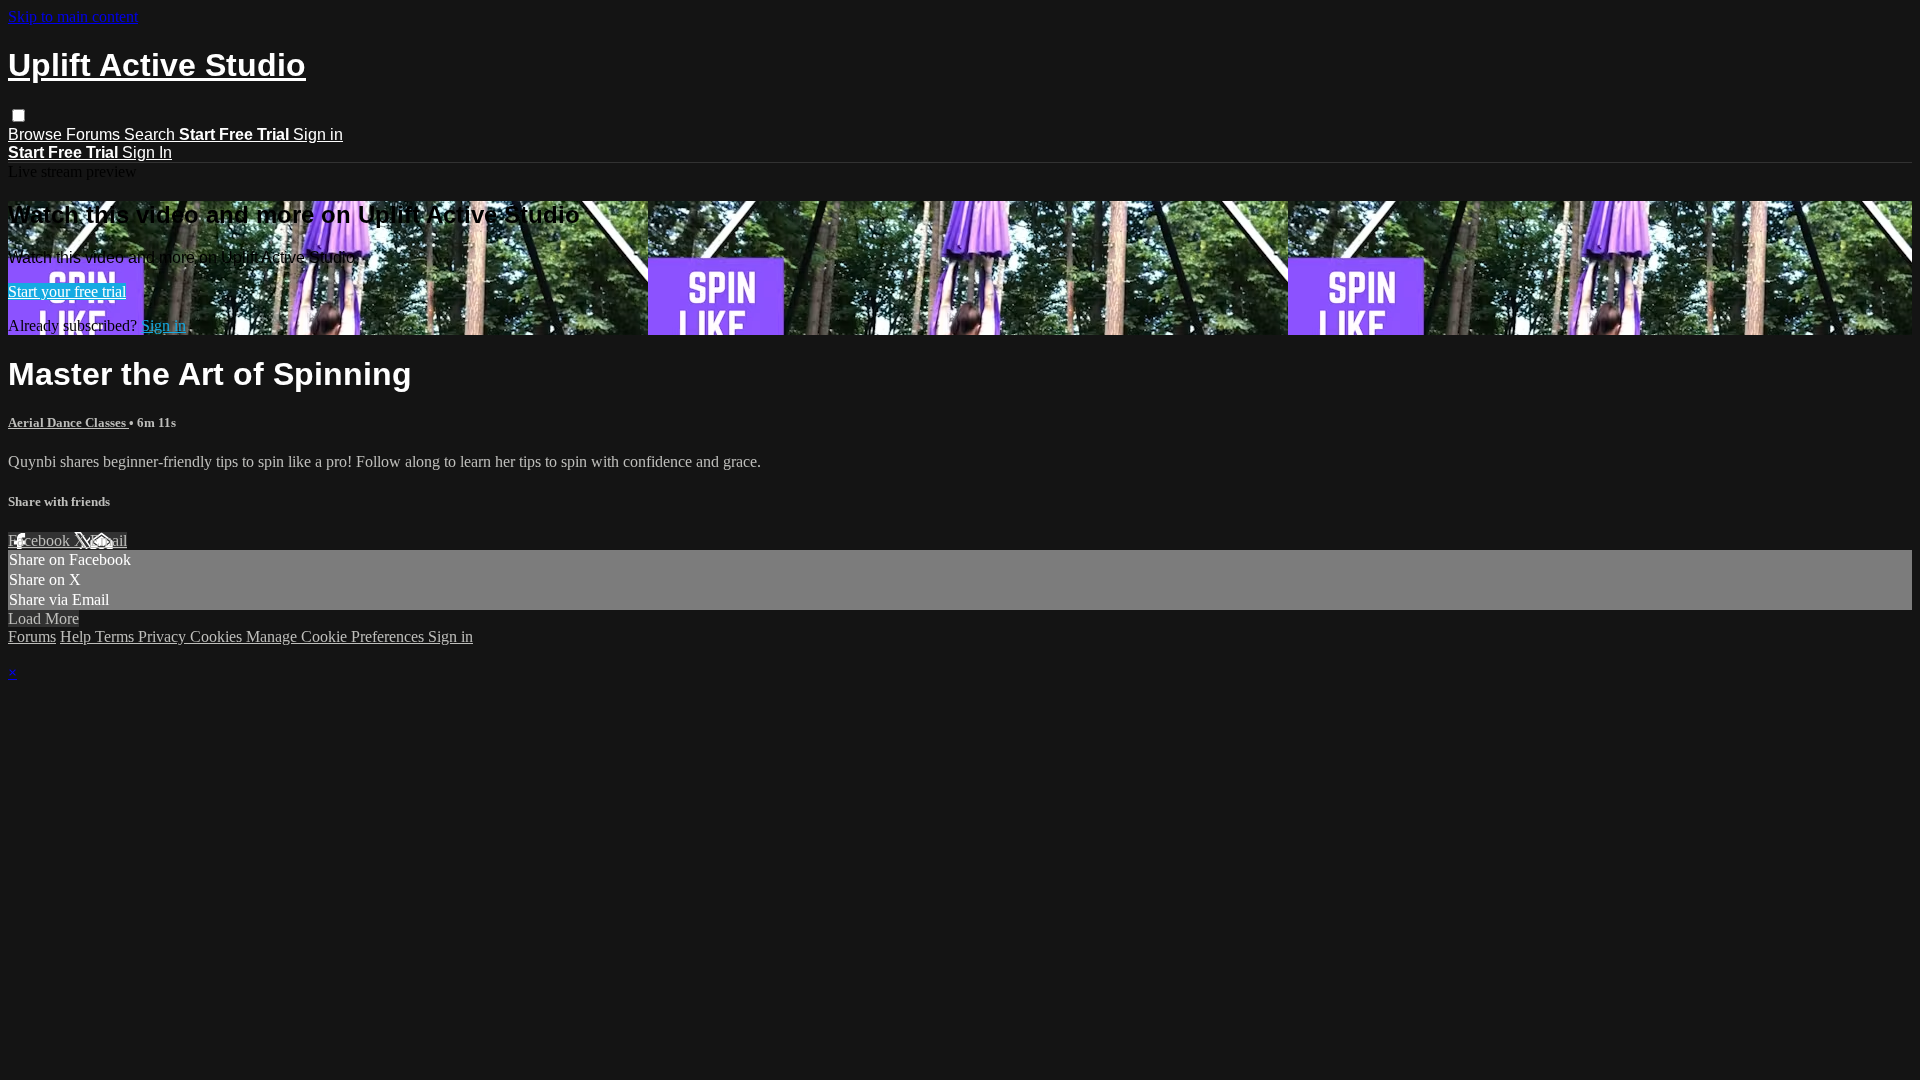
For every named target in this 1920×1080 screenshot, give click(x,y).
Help (77, 636)
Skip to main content (73, 16)
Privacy (164, 636)
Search (151, 134)
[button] (18, 115)
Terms (116, 636)
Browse (37, 134)
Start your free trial (67, 291)
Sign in (318, 134)
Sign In (147, 152)
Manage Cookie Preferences (337, 636)
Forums (95, 134)
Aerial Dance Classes (68, 422)
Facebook (41, 540)
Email (108, 540)
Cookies (218, 636)
